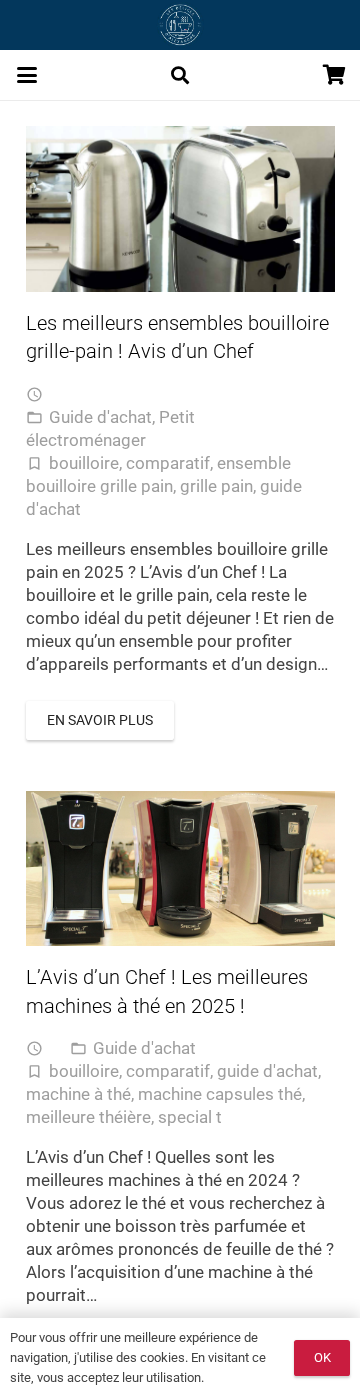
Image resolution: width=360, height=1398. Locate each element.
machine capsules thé (220, 1094)
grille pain (216, 486)
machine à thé (78, 1094)
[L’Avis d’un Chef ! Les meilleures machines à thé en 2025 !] (180, 868)
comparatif (168, 463)
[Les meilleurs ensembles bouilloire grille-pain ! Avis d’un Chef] (180, 209)
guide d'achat (267, 1071)
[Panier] (335, 75)
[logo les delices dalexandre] (179, 25)
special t (190, 1117)
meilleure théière (88, 1117)
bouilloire (84, 463)
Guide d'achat (100, 417)
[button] (26, 75)
